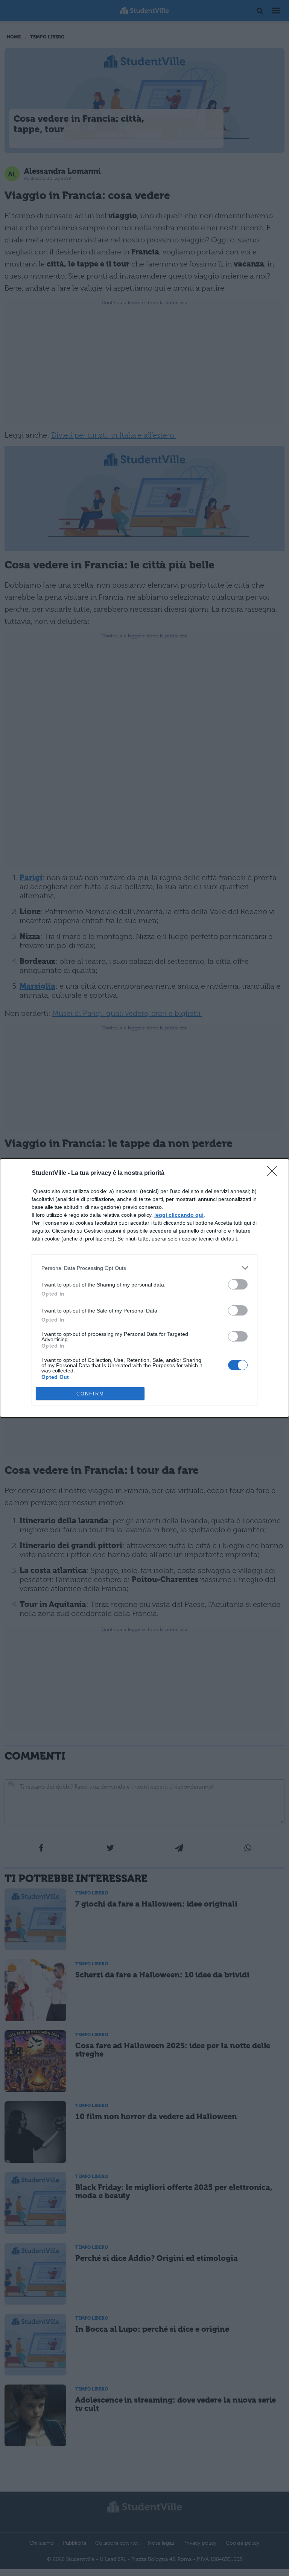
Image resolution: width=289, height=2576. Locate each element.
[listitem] (144, 1268)
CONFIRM (90, 1394)
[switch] (238, 1284)
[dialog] (144, 1288)
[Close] (274, 1173)
